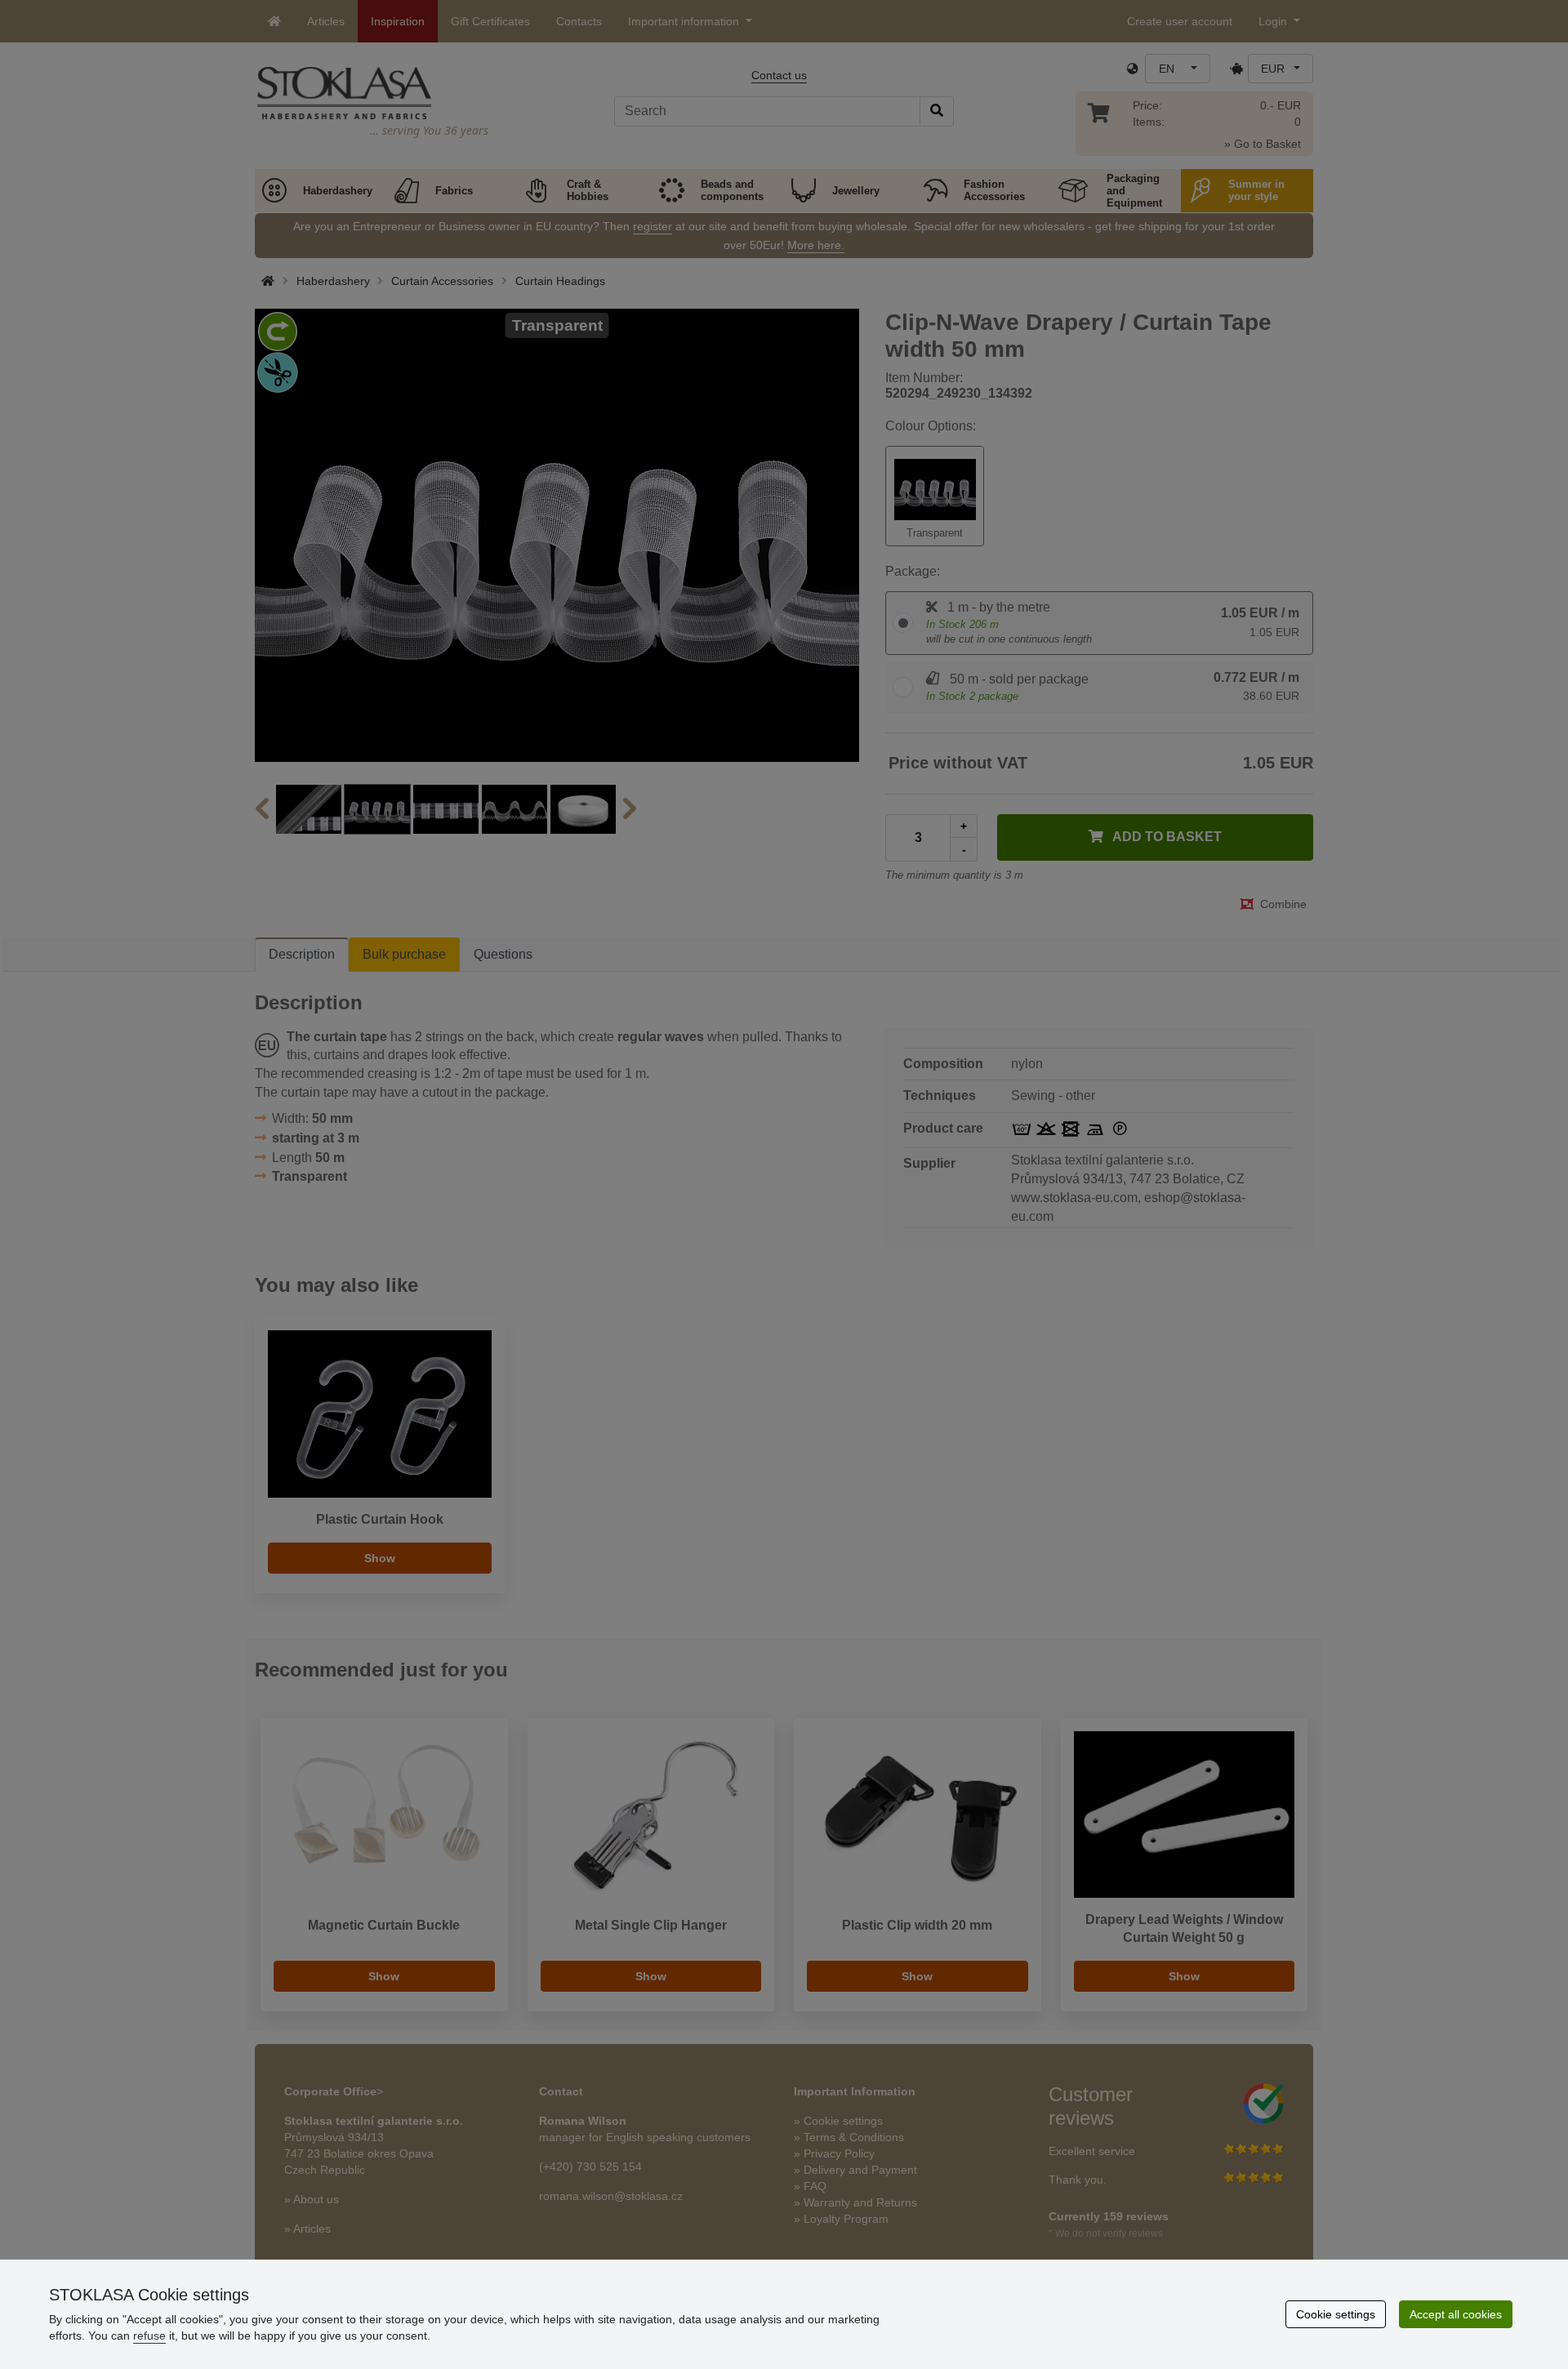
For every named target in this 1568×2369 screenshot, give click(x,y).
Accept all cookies (1456, 2314)
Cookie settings (1336, 2314)
